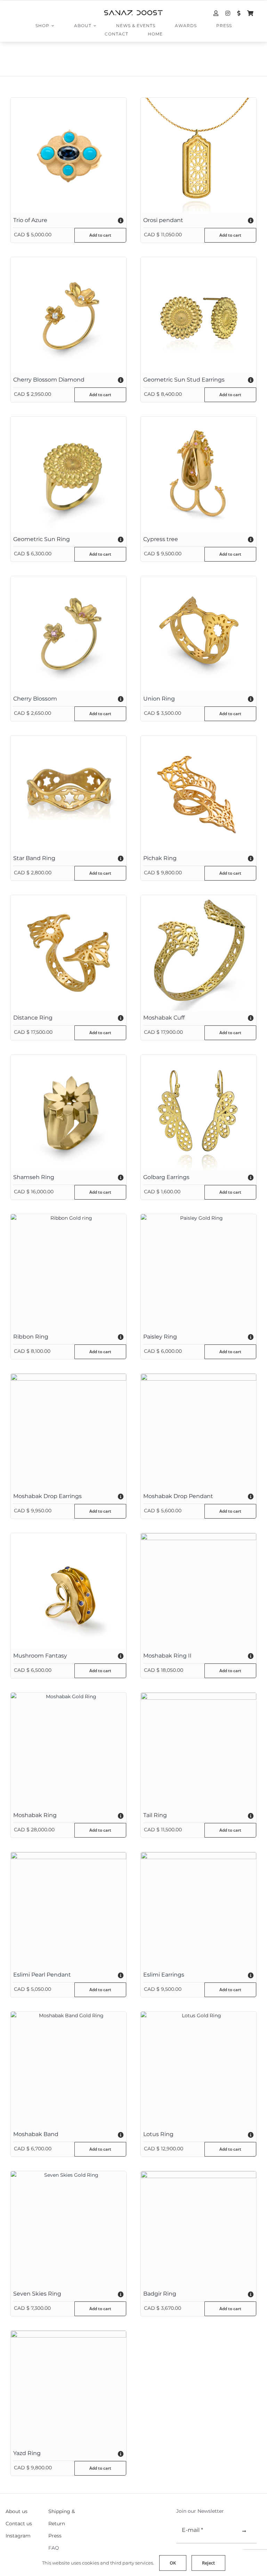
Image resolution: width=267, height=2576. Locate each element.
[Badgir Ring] (199, 2229)
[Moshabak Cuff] (199, 953)
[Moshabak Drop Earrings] (68, 1431)
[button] (68, 220)
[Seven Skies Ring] (68, 2229)
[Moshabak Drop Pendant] (199, 1431)
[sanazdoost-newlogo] (133, 13)
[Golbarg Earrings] (199, 1112)
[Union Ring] (199, 634)
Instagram (18, 2536)
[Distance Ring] (68, 953)
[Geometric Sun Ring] (68, 474)
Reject (208, 2563)
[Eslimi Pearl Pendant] (68, 1910)
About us (17, 2511)
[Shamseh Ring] (68, 1112)
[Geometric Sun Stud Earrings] (199, 315)
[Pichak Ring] (199, 793)
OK (173, 2563)
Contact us (19, 2524)
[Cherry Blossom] (68, 634)
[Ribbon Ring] (68, 1272)
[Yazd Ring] (68, 2388)
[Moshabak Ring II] (199, 1591)
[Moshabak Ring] (68, 1750)
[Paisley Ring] (199, 1272)
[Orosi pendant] (199, 155)
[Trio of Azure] (68, 155)
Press (55, 2536)
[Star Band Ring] (68, 793)
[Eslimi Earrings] (199, 1910)
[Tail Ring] (199, 1750)
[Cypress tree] (199, 474)
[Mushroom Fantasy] (68, 1591)
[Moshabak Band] (68, 2069)
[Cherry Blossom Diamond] (68, 315)
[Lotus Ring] (199, 2069)
